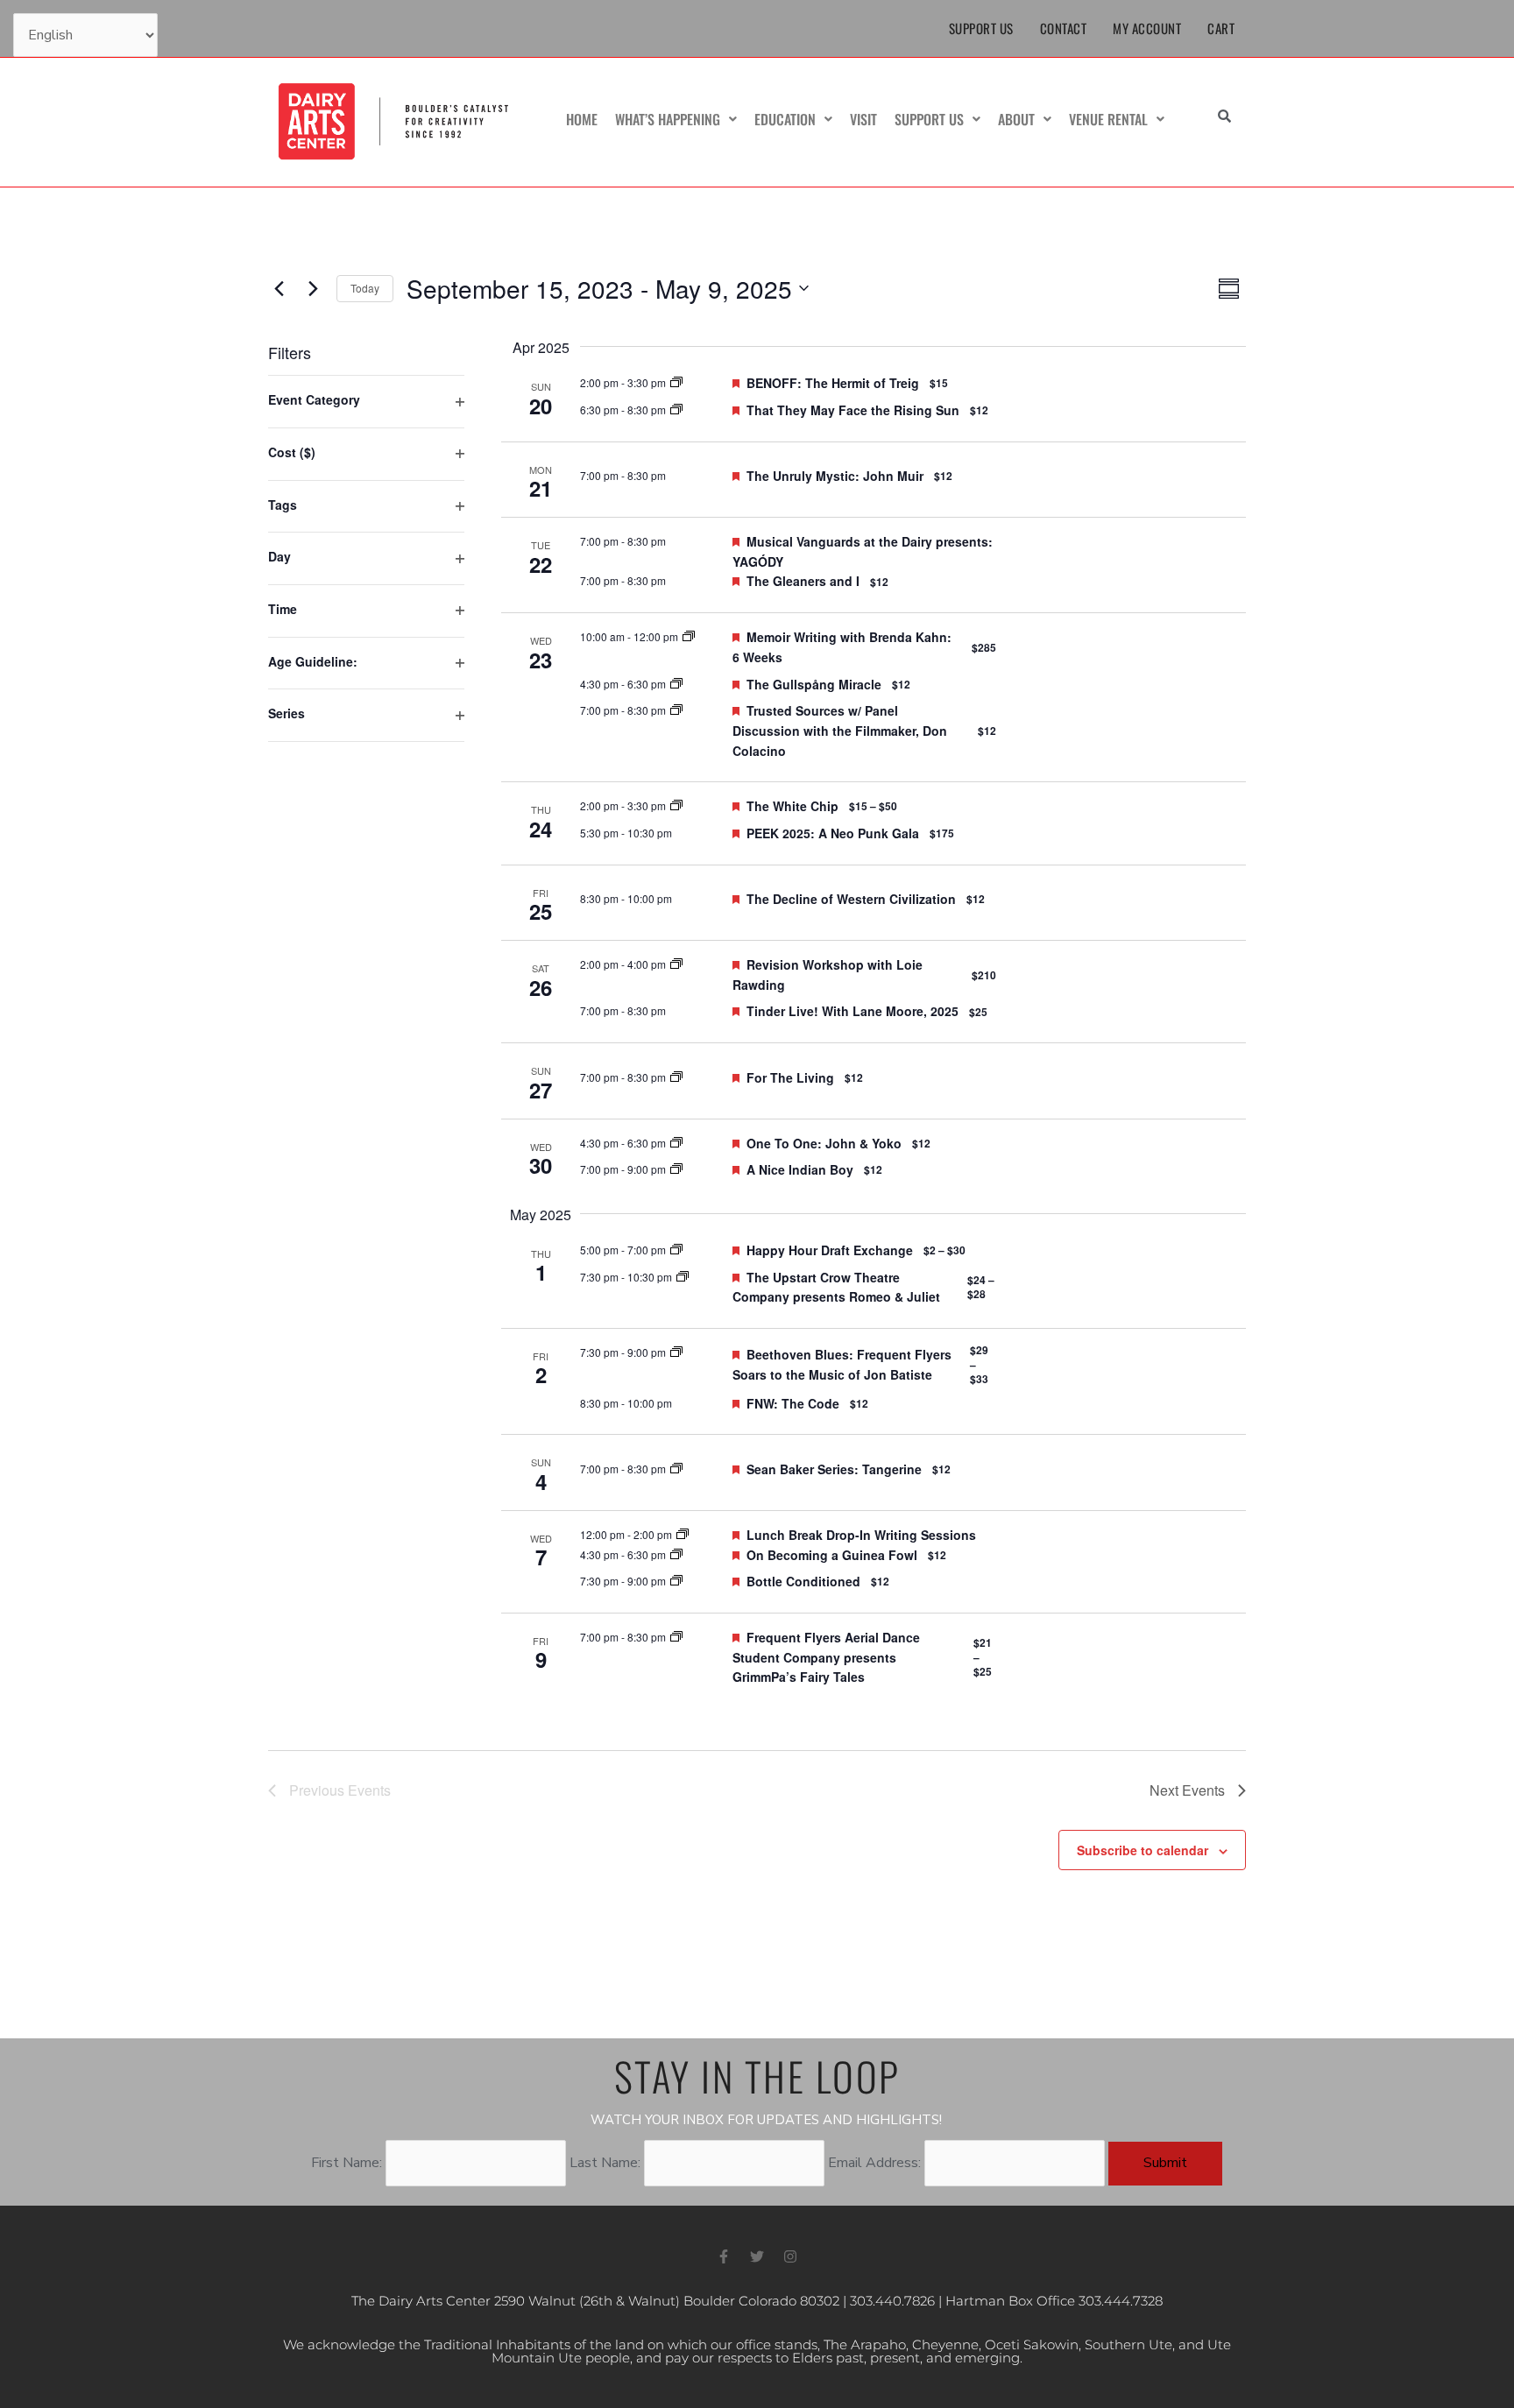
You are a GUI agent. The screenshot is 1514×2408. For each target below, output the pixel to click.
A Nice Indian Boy (800, 1169)
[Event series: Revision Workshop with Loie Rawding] (676, 964)
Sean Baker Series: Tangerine (834, 1469)
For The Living (790, 1077)
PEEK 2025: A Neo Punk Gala (833, 833)
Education (785, 119)
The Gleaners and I (803, 581)
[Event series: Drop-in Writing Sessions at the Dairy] (683, 1534)
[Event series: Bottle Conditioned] (676, 1581)
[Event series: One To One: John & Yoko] (676, 1143)
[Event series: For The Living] (676, 1077)
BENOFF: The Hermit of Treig (833, 383)
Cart (1221, 28)
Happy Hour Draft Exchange (830, 1250)
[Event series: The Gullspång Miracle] (676, 684)
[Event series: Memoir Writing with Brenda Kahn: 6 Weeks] (689, 636)
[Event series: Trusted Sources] (676, 710)
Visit (863, 119)
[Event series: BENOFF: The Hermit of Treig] (676, 382)
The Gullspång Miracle (814, 684)
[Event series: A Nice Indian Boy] (676, 1169)
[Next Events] (313, 288)
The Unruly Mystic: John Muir (835, 476)
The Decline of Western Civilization (851, 899)
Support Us (981, 28)
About (1016, 119)
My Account (1147, 28)
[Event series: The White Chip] (676, 805)
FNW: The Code (793, 1403)
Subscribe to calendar (1143, 1850)
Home (582, 119)
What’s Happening (668, 119)
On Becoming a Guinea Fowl (832, 1555)
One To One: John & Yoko (824, 1143)
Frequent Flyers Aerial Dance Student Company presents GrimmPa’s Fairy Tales (826, 1657)
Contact (1064, 28)
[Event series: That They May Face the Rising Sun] (676, 410)
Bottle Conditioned (803, 1581)
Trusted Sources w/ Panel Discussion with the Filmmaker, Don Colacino (840, 730)
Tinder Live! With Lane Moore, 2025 (853, 1011)
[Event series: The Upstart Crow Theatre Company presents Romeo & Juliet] (683, 1277)
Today (365, 288)
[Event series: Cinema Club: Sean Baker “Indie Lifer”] (676, 1469)
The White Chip (792, 806)
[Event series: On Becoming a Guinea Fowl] (676, 1554)
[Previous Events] (279, 288)
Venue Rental (1108, 119)
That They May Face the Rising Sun (853, 410)
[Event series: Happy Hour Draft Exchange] (676, 1250)
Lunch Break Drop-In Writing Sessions (861, 1535)
